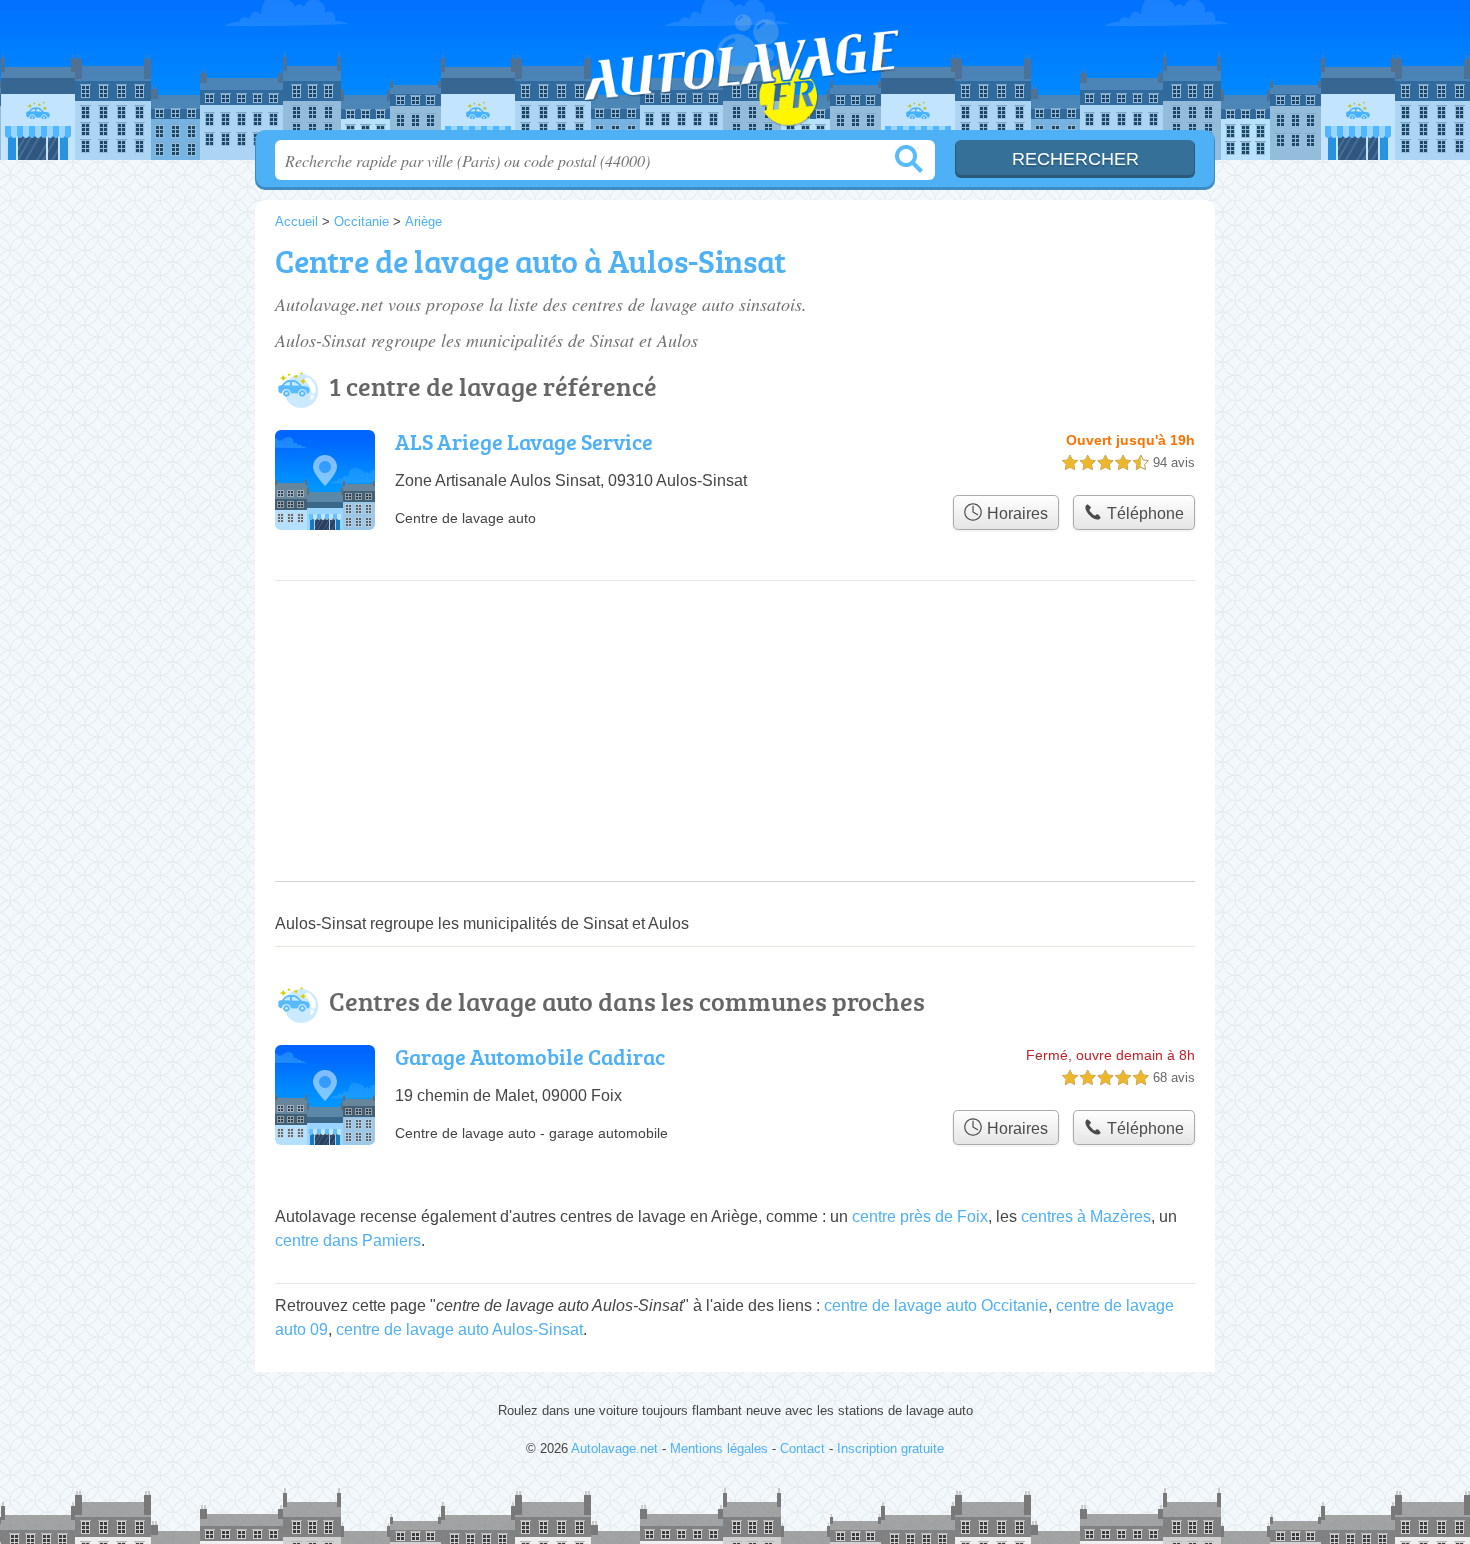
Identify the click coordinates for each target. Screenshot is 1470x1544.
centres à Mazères (1086, 1216)
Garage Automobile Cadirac (530, 1056)
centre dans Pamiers (348, 1240)
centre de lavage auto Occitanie (936, 1305)
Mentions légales (719, 1448)
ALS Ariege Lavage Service (524, 441)
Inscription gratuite (890, 1448)
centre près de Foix (920, 1216)
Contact (802, 1448)
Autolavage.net (735, 71)
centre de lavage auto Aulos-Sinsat (459, 1329)
